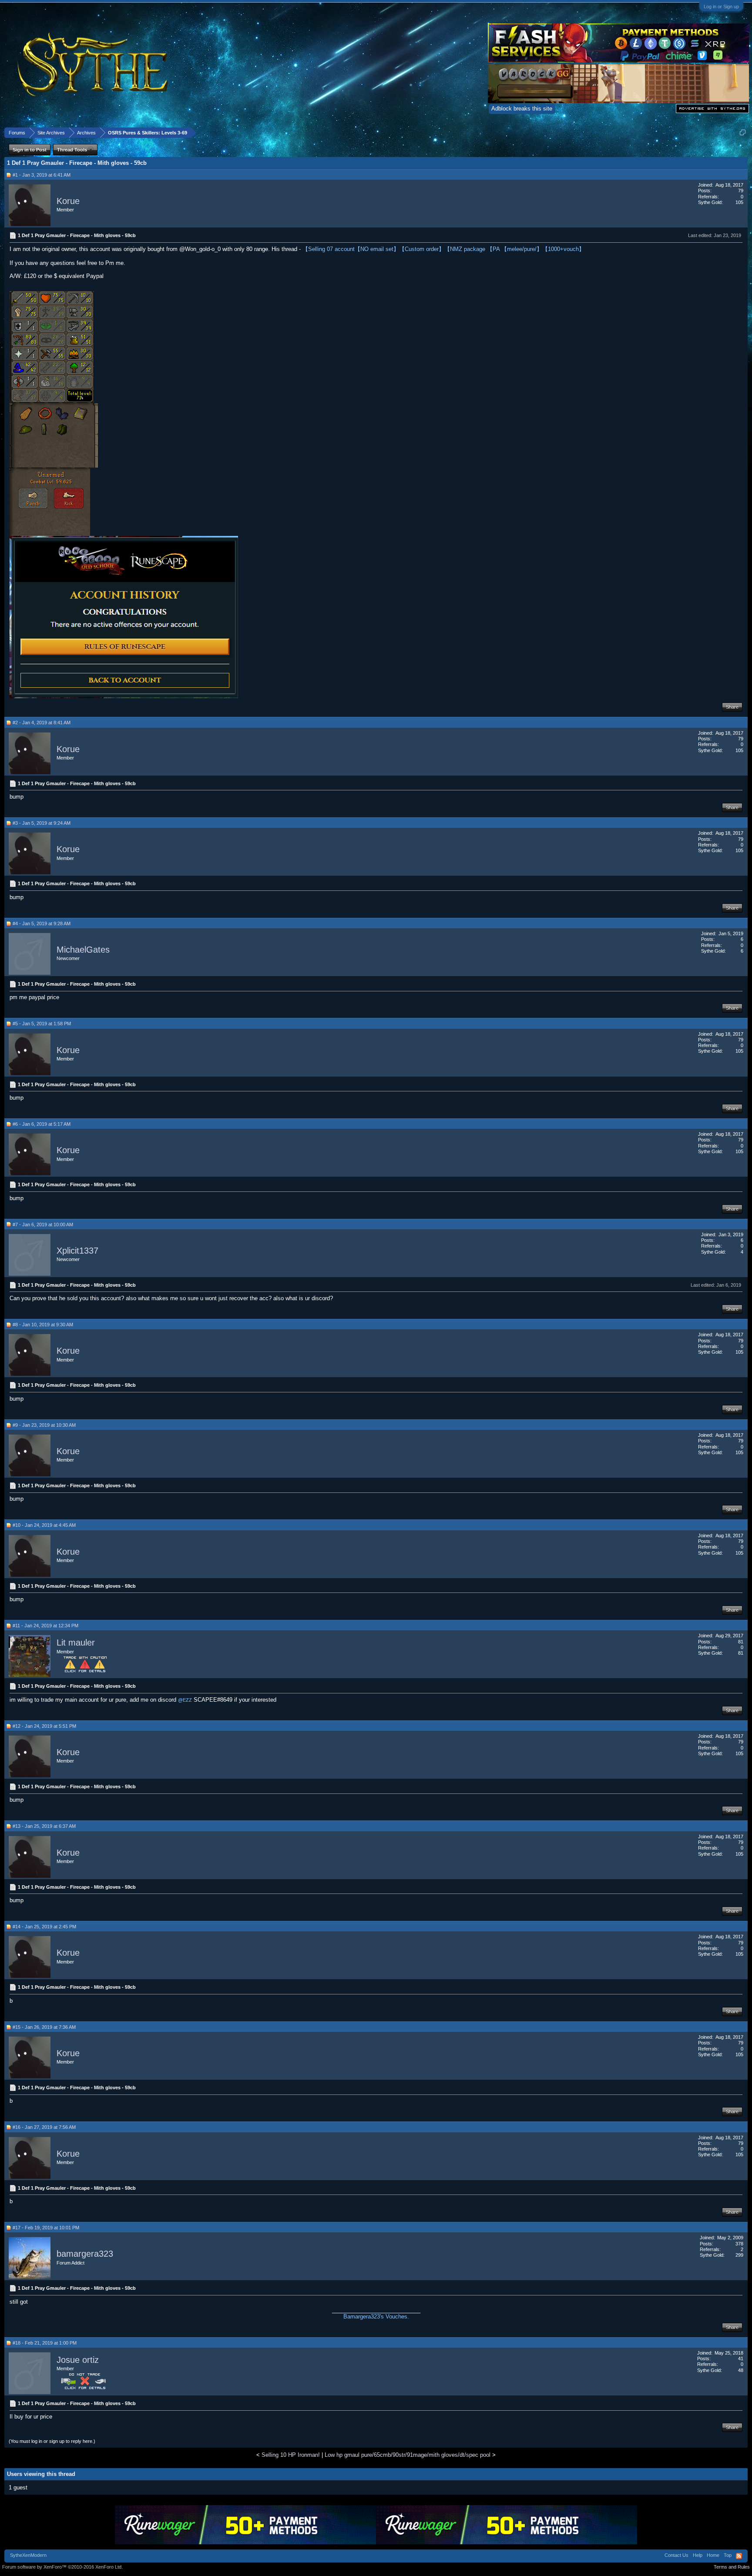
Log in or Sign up (721, 7)
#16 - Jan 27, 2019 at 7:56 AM (44, 2127)
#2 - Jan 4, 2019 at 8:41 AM (42, 723)
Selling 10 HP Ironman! (291, 2455)
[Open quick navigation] (743, 132)
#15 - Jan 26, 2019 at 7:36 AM (44, 2027)
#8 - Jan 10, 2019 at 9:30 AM (43, 1325)
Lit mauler (76, 1643)
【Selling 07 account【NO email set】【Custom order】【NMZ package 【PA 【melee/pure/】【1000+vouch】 (443, 249)
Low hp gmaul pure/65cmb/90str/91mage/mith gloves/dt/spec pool (408, 2455)
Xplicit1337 (77, 1251)
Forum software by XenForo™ (62, 2567)
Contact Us (676, 2555)
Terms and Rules (732, 2567)
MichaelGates (83, 950)
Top (728, 2555)
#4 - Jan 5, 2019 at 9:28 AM (42, 923)
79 (741, 191)
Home (713, 2555)
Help (698, 2555)
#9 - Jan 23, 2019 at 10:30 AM (44, 1425)
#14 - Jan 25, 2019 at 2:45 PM (44, 1927)
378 (739, 2244)
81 (741, 1642)
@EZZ (185, 1700)
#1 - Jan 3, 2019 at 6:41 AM (42, 175)
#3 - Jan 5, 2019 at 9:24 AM (42, 823)
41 (741, 2359)
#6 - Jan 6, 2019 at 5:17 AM (42, 1124)
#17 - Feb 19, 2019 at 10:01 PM (46, 2228)
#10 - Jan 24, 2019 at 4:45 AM (44, 1525)
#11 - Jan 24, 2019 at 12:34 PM (45, 1626)
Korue (68, 201)
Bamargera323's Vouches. (376, 2317)
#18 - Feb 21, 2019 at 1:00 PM (45, 2343)
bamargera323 (85, 2254)
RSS (739, 2556)
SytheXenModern (28, 2555)
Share (732, 707)
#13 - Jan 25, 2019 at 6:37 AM (44, 1826)
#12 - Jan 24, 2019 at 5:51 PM (44, 1726)
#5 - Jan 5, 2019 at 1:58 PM (42, 1024)
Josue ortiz (78, 2360)
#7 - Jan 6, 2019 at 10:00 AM (43, 1224)
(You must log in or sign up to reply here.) (52, 2441)
